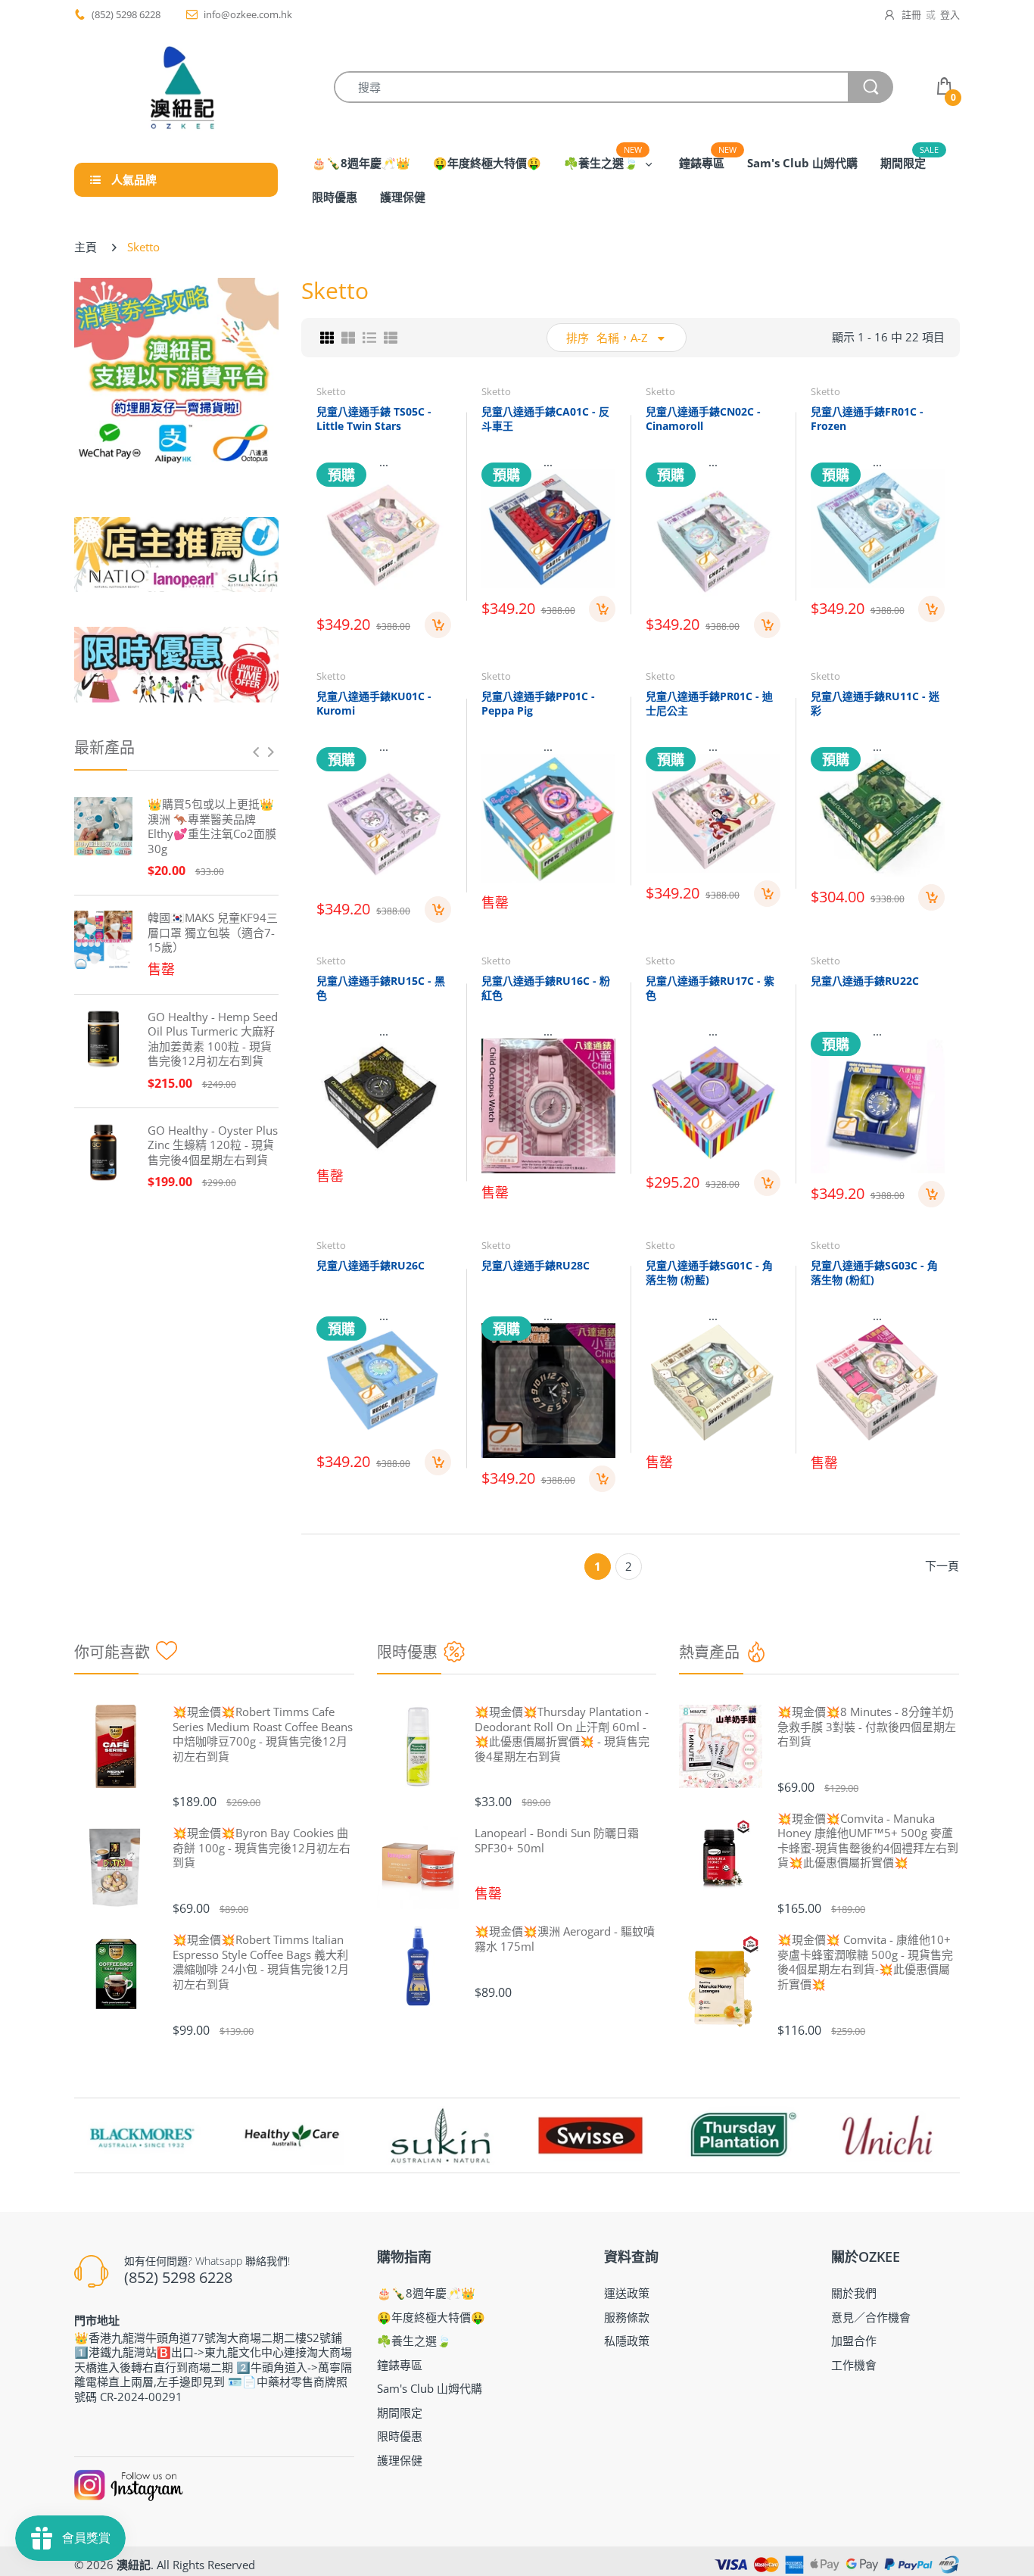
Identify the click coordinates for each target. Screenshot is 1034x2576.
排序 (578, 338)
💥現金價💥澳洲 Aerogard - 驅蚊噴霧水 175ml (565, 1939)
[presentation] (256, 752)
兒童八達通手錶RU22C (865, 981)
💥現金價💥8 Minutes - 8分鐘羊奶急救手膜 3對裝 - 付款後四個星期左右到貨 (867, 1727)
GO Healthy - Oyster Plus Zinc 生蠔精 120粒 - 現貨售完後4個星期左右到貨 (213, 1145)
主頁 (86, 247)
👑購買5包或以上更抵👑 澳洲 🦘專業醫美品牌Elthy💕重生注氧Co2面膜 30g (212, 827)
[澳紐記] (182, 87)
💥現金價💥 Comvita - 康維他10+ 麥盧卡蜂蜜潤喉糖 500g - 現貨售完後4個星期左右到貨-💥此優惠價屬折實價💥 (865, 1962)
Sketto (331, 391)
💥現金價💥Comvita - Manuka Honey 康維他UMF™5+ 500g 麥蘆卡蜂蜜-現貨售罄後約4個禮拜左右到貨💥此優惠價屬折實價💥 (868, 1841)
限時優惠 (407, 1652)
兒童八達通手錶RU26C (371, 1265)
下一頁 (942, 1565)
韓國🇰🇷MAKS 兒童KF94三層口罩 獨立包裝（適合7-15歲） (213, 933)
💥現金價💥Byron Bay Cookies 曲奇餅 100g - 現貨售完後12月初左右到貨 (262, 1848)
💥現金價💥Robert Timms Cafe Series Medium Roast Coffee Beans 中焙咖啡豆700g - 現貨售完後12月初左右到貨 (263, 1734)
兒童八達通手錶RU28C (536, 1265)
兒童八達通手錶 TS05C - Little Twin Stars (374, 419)
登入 (950, 14)
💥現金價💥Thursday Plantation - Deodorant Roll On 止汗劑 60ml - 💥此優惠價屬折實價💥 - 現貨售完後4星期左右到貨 (562, 1734)
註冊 (911, 14)
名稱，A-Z (622, 338)
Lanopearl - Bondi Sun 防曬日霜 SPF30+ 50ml (557, 1841)
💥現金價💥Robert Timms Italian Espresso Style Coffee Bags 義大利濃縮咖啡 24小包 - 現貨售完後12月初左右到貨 (261, 1962)
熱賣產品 (709, 1652)
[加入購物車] (438, 625)
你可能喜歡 (112, 1652)
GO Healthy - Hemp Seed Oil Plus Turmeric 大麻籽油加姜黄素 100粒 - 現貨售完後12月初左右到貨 (213, 1039)
